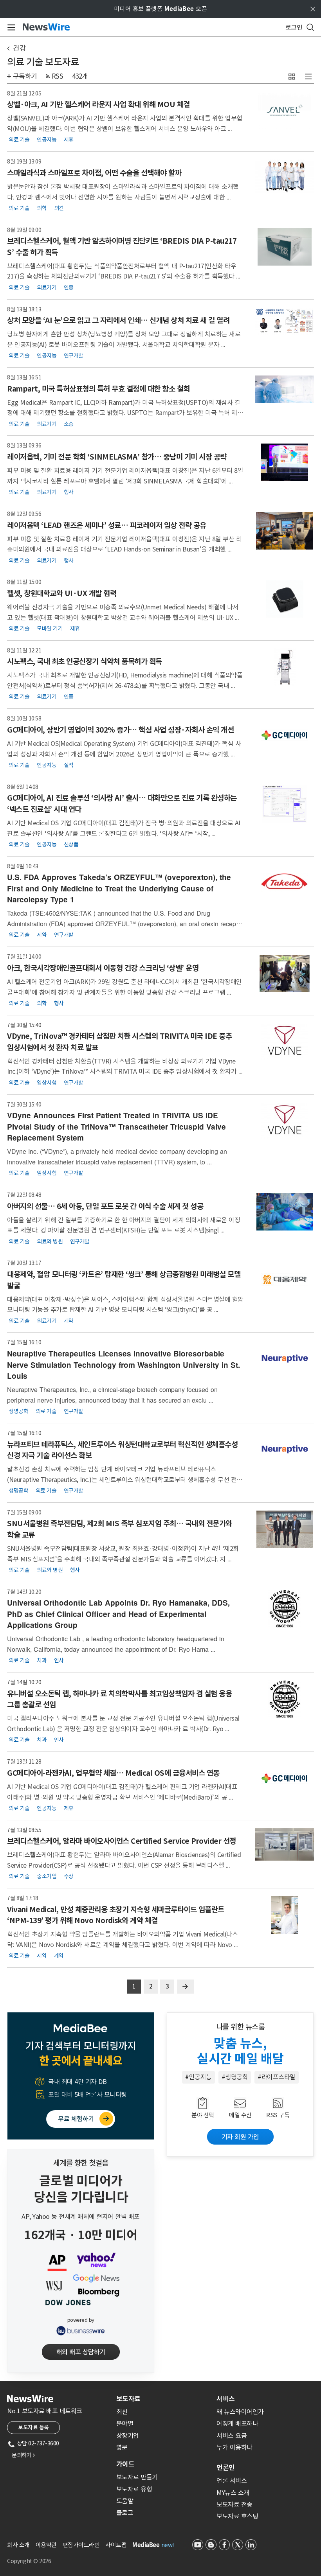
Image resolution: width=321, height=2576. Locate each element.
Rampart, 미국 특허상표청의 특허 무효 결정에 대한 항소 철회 (98, 389)
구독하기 (25, 76)
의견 (59, 208)
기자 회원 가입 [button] (240, 2137)
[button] (292, 76)
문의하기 (23, 2455)
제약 (42, 935)
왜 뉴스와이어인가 (240, 2412)
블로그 (125, 2513)
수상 (69, 1876)
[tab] (163, 2399)
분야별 (125, 2423)
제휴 (69, 140)
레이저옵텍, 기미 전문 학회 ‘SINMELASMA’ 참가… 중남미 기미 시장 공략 (117, 457)
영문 (122, 2447)
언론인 (226, 2468)
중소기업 (47, 1876)
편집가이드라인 (81, 2545)
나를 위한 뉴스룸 (241, 2027)
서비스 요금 (232, 2436)
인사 (59, 1660)
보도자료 (128, 2399)
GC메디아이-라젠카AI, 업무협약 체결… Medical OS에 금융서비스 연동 (113, 1773)
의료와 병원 (50, 1241)
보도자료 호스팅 (237, 2516)
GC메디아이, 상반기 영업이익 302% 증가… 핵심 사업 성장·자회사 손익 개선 (120, 730)
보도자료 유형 (134, 2489)
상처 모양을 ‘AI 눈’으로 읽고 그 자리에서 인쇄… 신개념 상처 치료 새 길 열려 (118, 320)
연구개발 (74, 356)
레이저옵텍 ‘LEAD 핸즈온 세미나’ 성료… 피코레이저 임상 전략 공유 (107, 525)
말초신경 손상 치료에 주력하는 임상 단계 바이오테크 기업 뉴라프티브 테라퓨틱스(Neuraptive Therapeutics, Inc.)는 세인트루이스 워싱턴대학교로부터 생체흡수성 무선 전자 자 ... (125, 1479)
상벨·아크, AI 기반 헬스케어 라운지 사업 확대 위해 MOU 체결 (98, 104)
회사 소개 (18, 2545)
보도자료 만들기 (137, 2477)
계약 (69, 1320)
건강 (19, 48)
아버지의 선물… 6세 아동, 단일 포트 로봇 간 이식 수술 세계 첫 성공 (105, 1206)
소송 (69, 424)
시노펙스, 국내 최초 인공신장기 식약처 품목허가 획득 (85, 661)
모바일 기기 (50, 628)
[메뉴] (10, 27)
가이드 (125, 2464)
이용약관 (46, 2545)
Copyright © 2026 (29, 2561)
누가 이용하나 (234, 2447)
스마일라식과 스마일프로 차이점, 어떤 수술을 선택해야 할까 (94, 173)
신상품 (71, 844)
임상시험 (47, 1082)
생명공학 (18, 1411)
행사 (69, 492)
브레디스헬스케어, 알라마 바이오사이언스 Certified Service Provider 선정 (122, 1841)
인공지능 (47, 140)
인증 (69, 287)
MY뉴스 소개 (233, 2493)
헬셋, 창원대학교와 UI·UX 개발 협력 (62, 593)
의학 (42, 208)
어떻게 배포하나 (237, 2423)
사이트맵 (116, 2545)
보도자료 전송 (234, 2504)
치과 (42, 1660)
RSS (58, 76)
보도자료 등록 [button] (33, 2427)
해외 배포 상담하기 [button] (81, 2352)
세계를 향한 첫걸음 (81, 2163)
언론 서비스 (232, 2481)
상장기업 (128, 2436)
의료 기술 (19, 140)
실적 (69, 765)
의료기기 (47, 287)
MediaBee (146, 2545)
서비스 (226, 2399)
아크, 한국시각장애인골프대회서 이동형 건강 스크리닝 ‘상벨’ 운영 (103, 968)
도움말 (125, 2501)
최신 (122, 2412)
